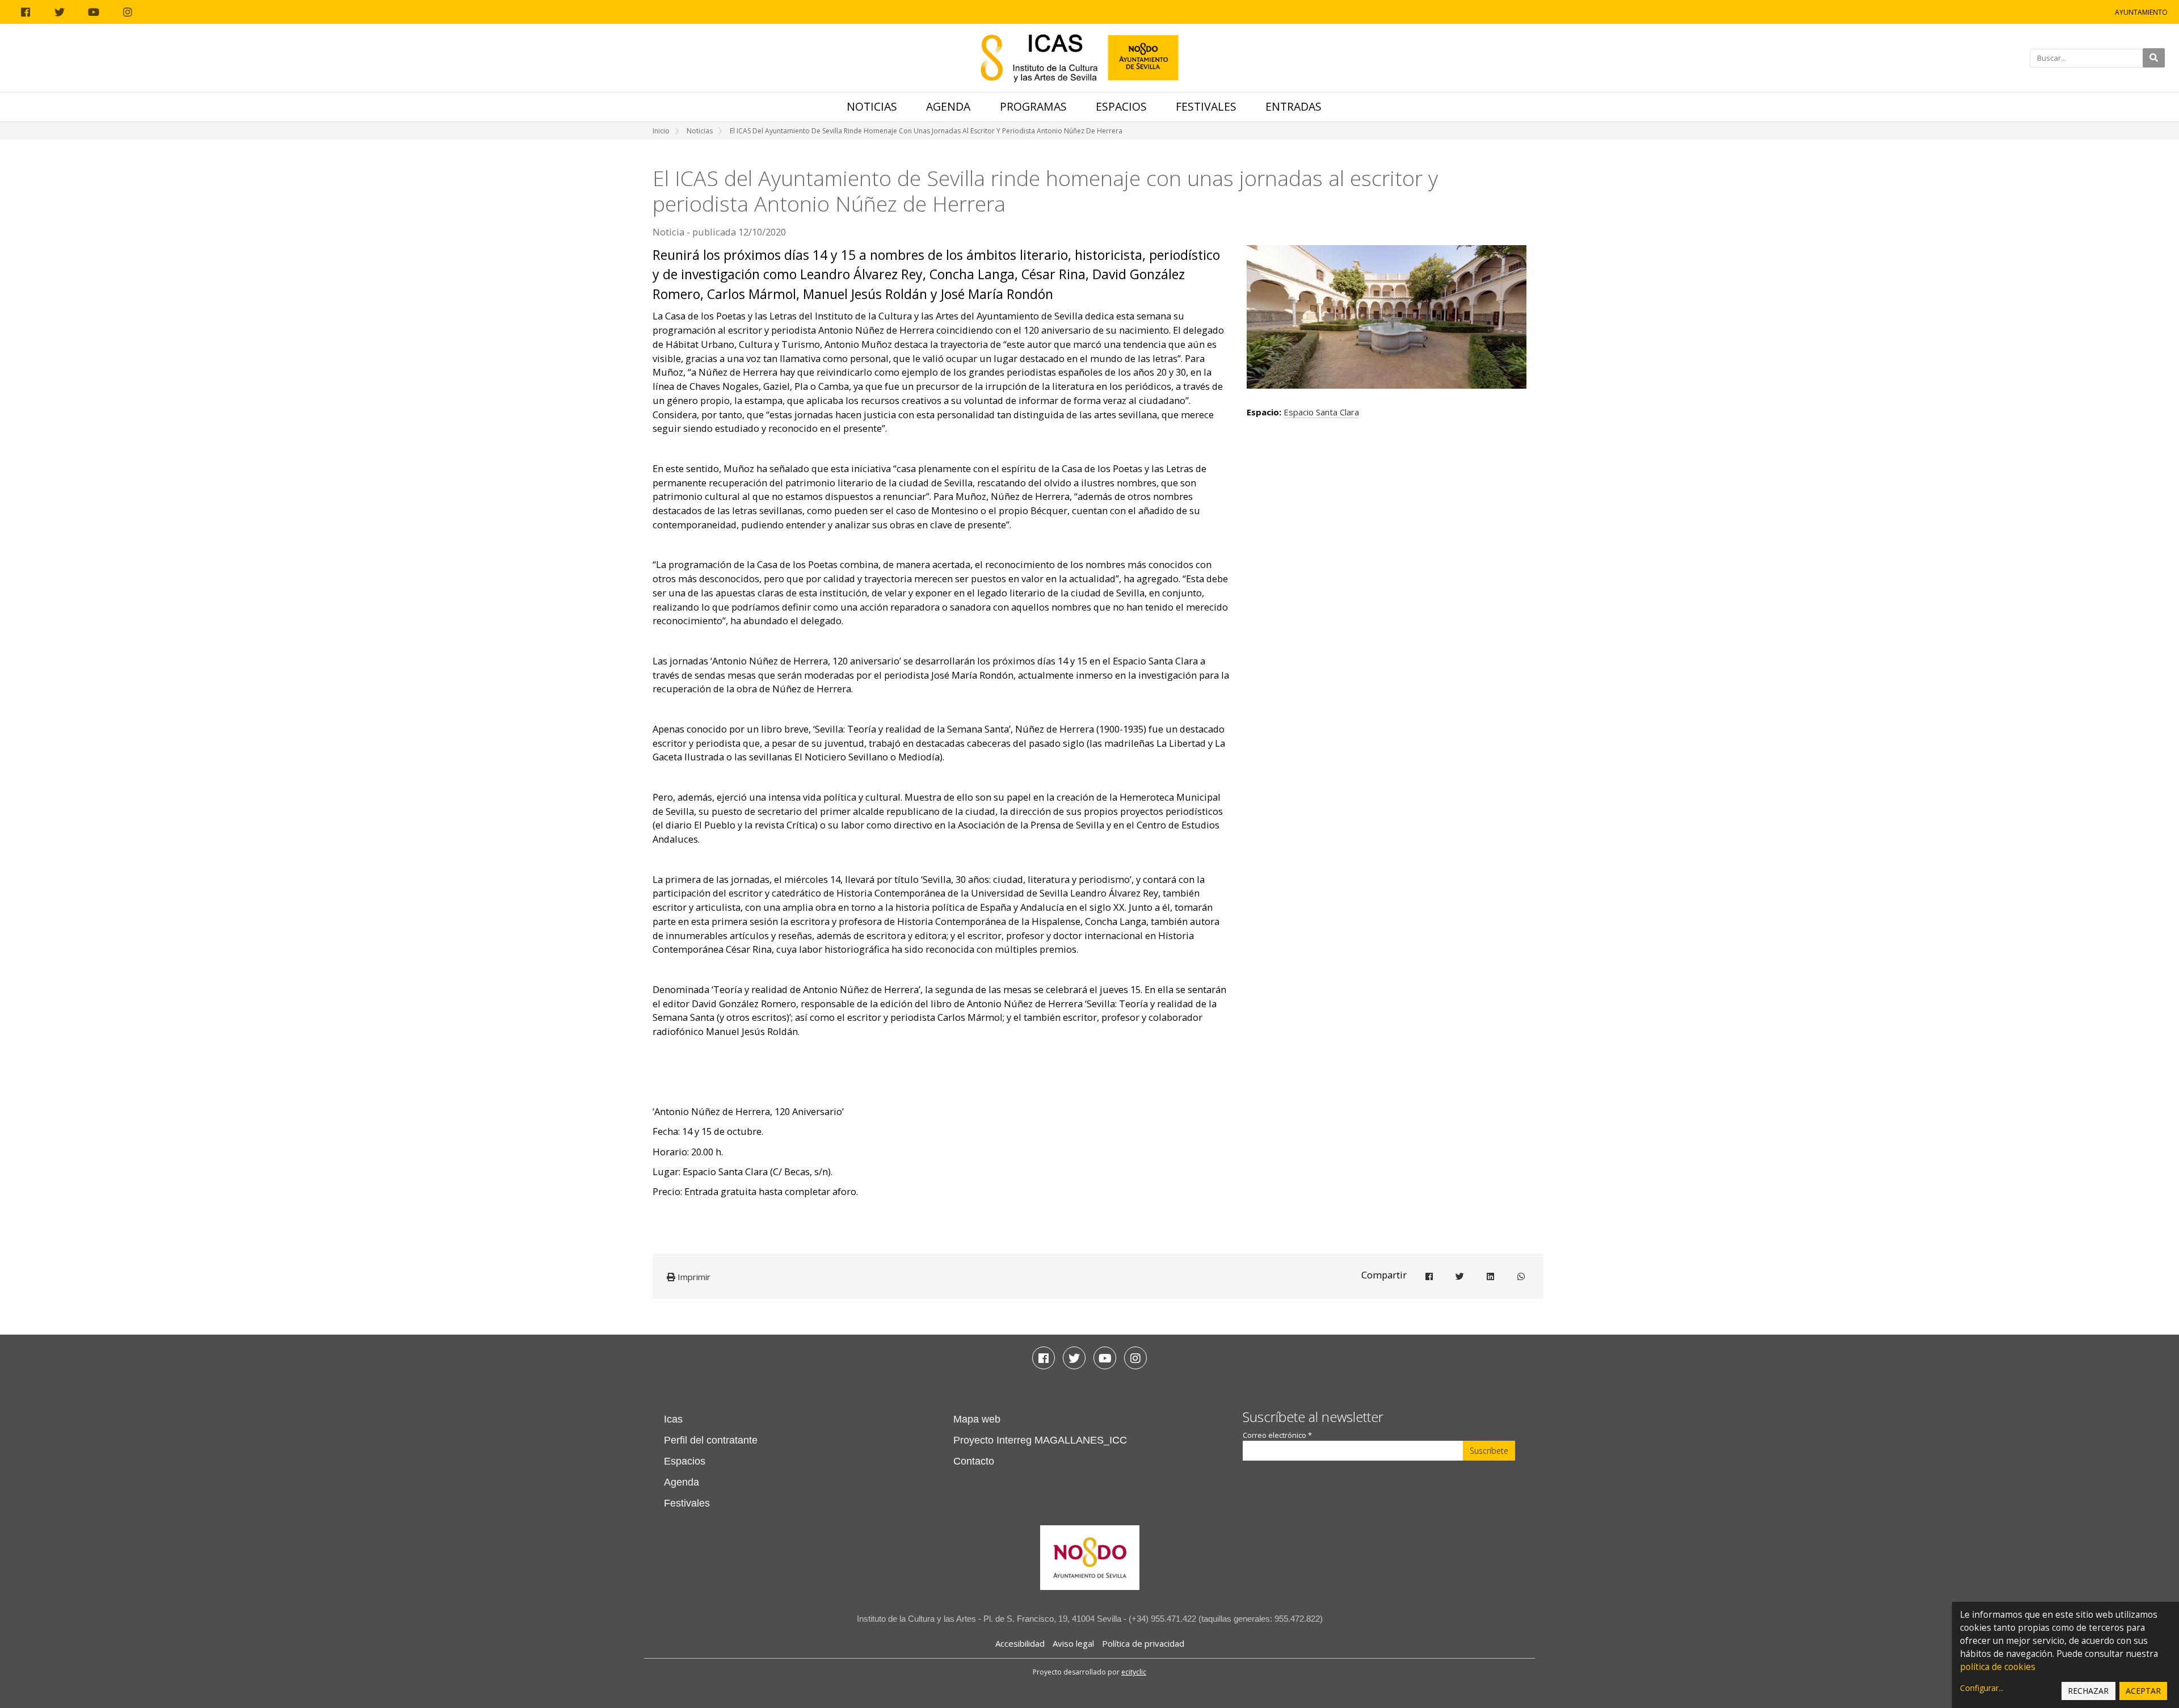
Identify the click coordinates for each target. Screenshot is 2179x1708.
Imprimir (693, 1277)
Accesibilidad (1020, 1643)
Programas (1033, 106)
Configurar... (1982, 1688)
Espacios (1121, 106)
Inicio (661, 131)
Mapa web (977, 1419)
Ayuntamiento (2141, 12)
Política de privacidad (1143, 1643)
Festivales (1206, 106)
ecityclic (1134, 1672)
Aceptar (2143, 1691)
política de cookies (1998, 1667)
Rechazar (2088, 1691)
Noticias (872, 106)
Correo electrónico (1277, 1435)
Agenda (948, 106)
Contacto (974, 1461)
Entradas (1293, 106)
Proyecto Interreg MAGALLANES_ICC (1040, 1440)
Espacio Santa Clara (1321, 412)
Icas (673, 1419)
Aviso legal (1073, 1643)
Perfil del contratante (711, 1440)
